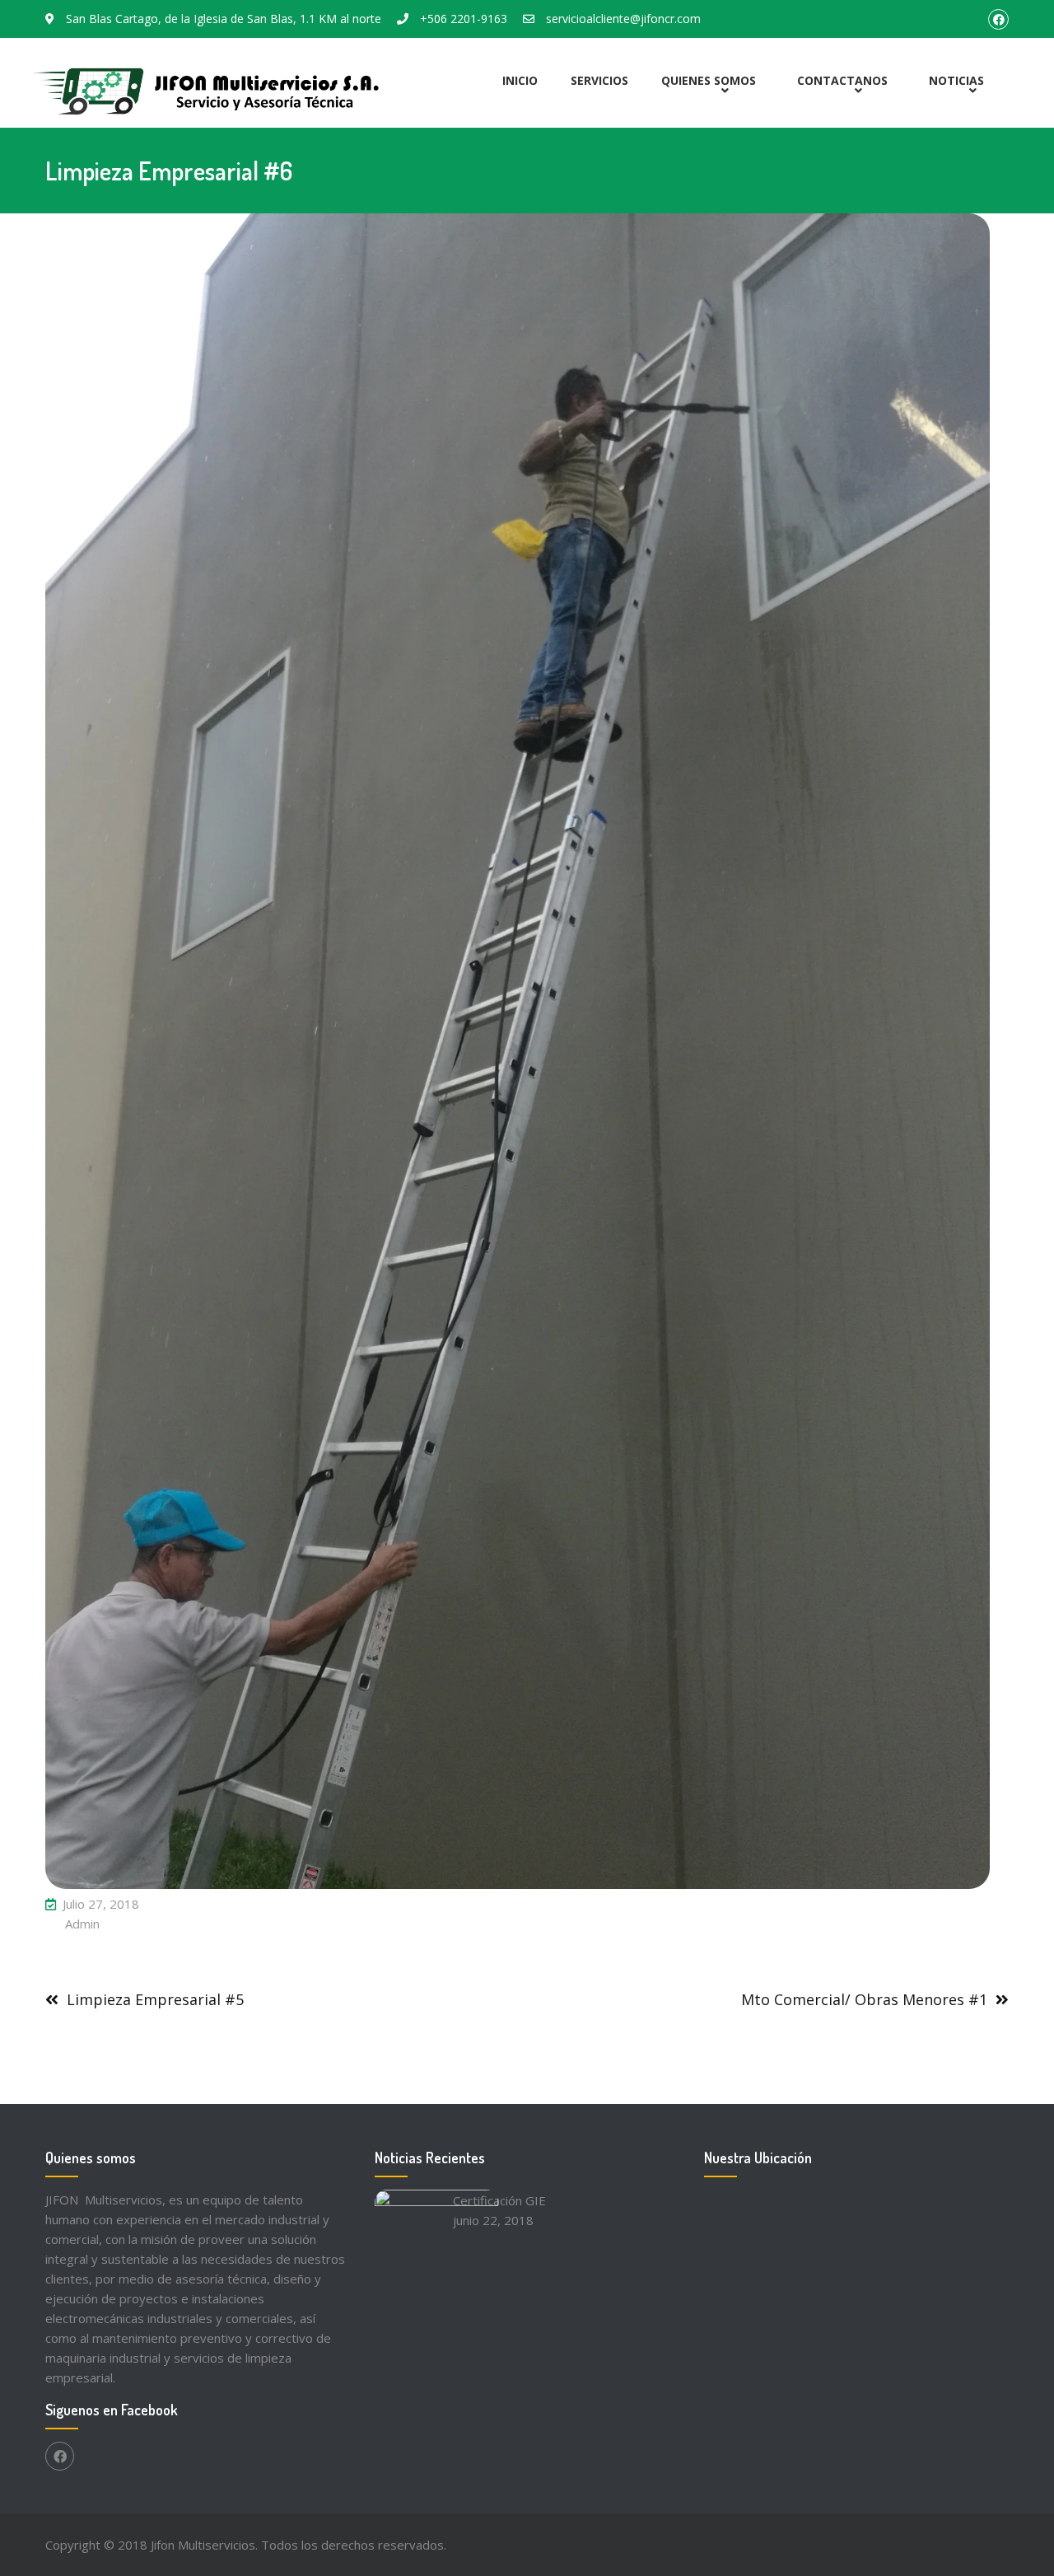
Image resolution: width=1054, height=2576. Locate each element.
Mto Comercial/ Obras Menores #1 (864, 1999)
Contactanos (842, 80)
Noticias (956, 80)
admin (82, 1924)
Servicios (599, 80)
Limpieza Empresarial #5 (155, 1999)
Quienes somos (709, 80)
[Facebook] (60, 2456)
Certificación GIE (499, 2200)
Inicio (520, 80)
